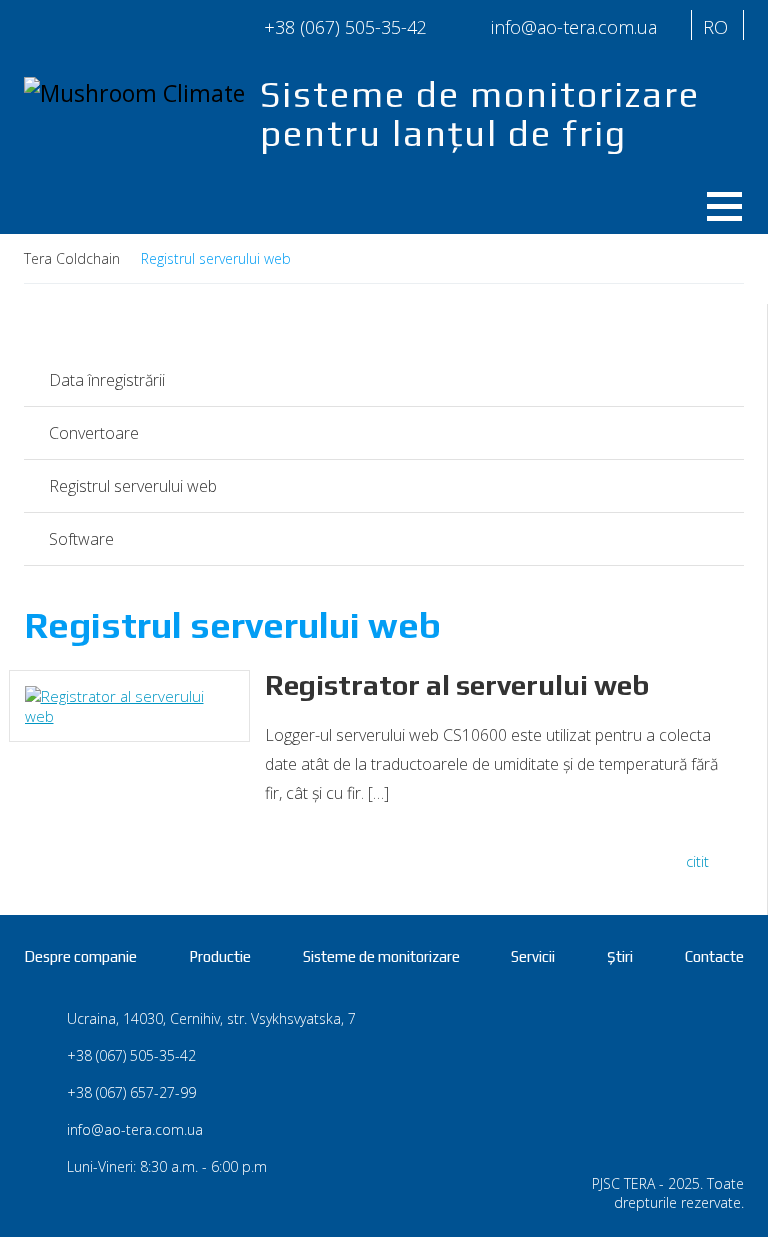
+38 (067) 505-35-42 (345, 27)
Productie (220, 956)
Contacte (714, 956)
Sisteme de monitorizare (381, 956)
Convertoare (94, 433)
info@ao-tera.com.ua (135, 1129)
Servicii (533, 956)
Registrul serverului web (133, 486)
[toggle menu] (716, 201)
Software (81, 539)
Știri (620, 956)
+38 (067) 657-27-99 (131, 1092)
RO (715, 27)
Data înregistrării (107, 380)
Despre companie (80, 956)
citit (697, 861)
